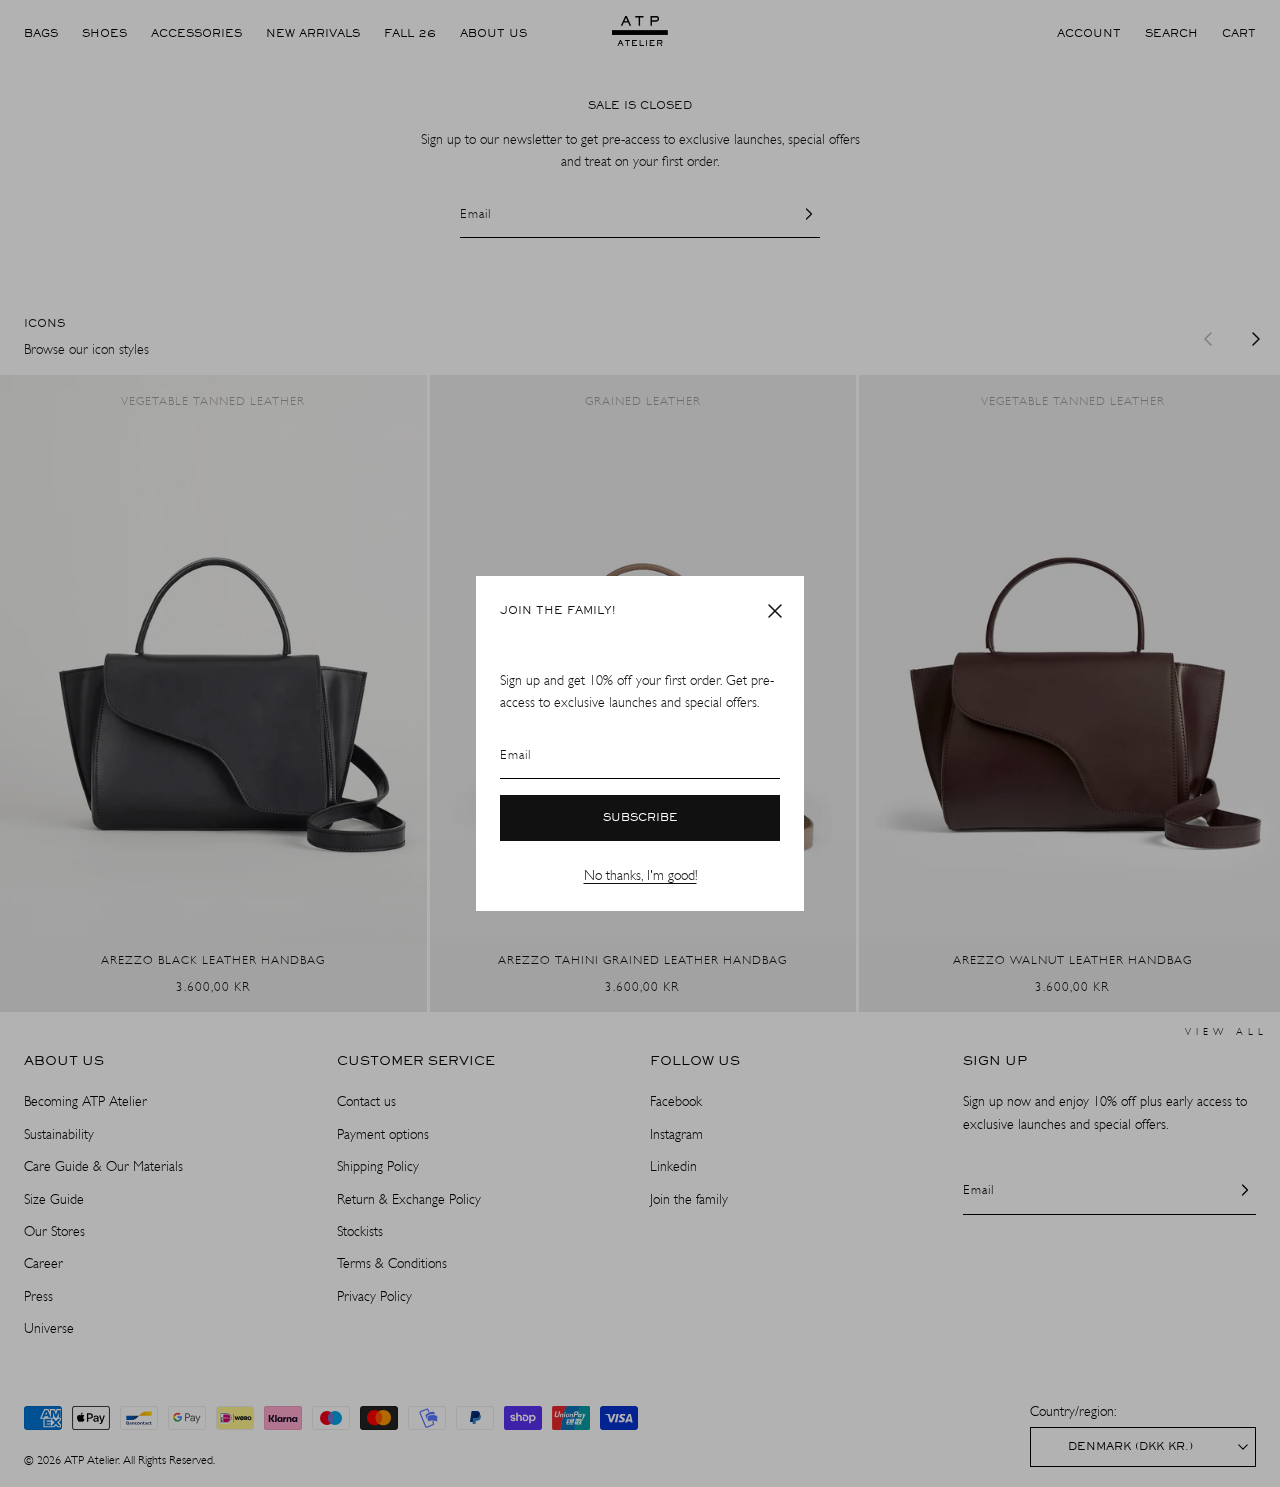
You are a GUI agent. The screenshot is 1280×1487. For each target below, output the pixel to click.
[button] (775, 611)
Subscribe (640, 818)
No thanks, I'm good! (640, 875)
